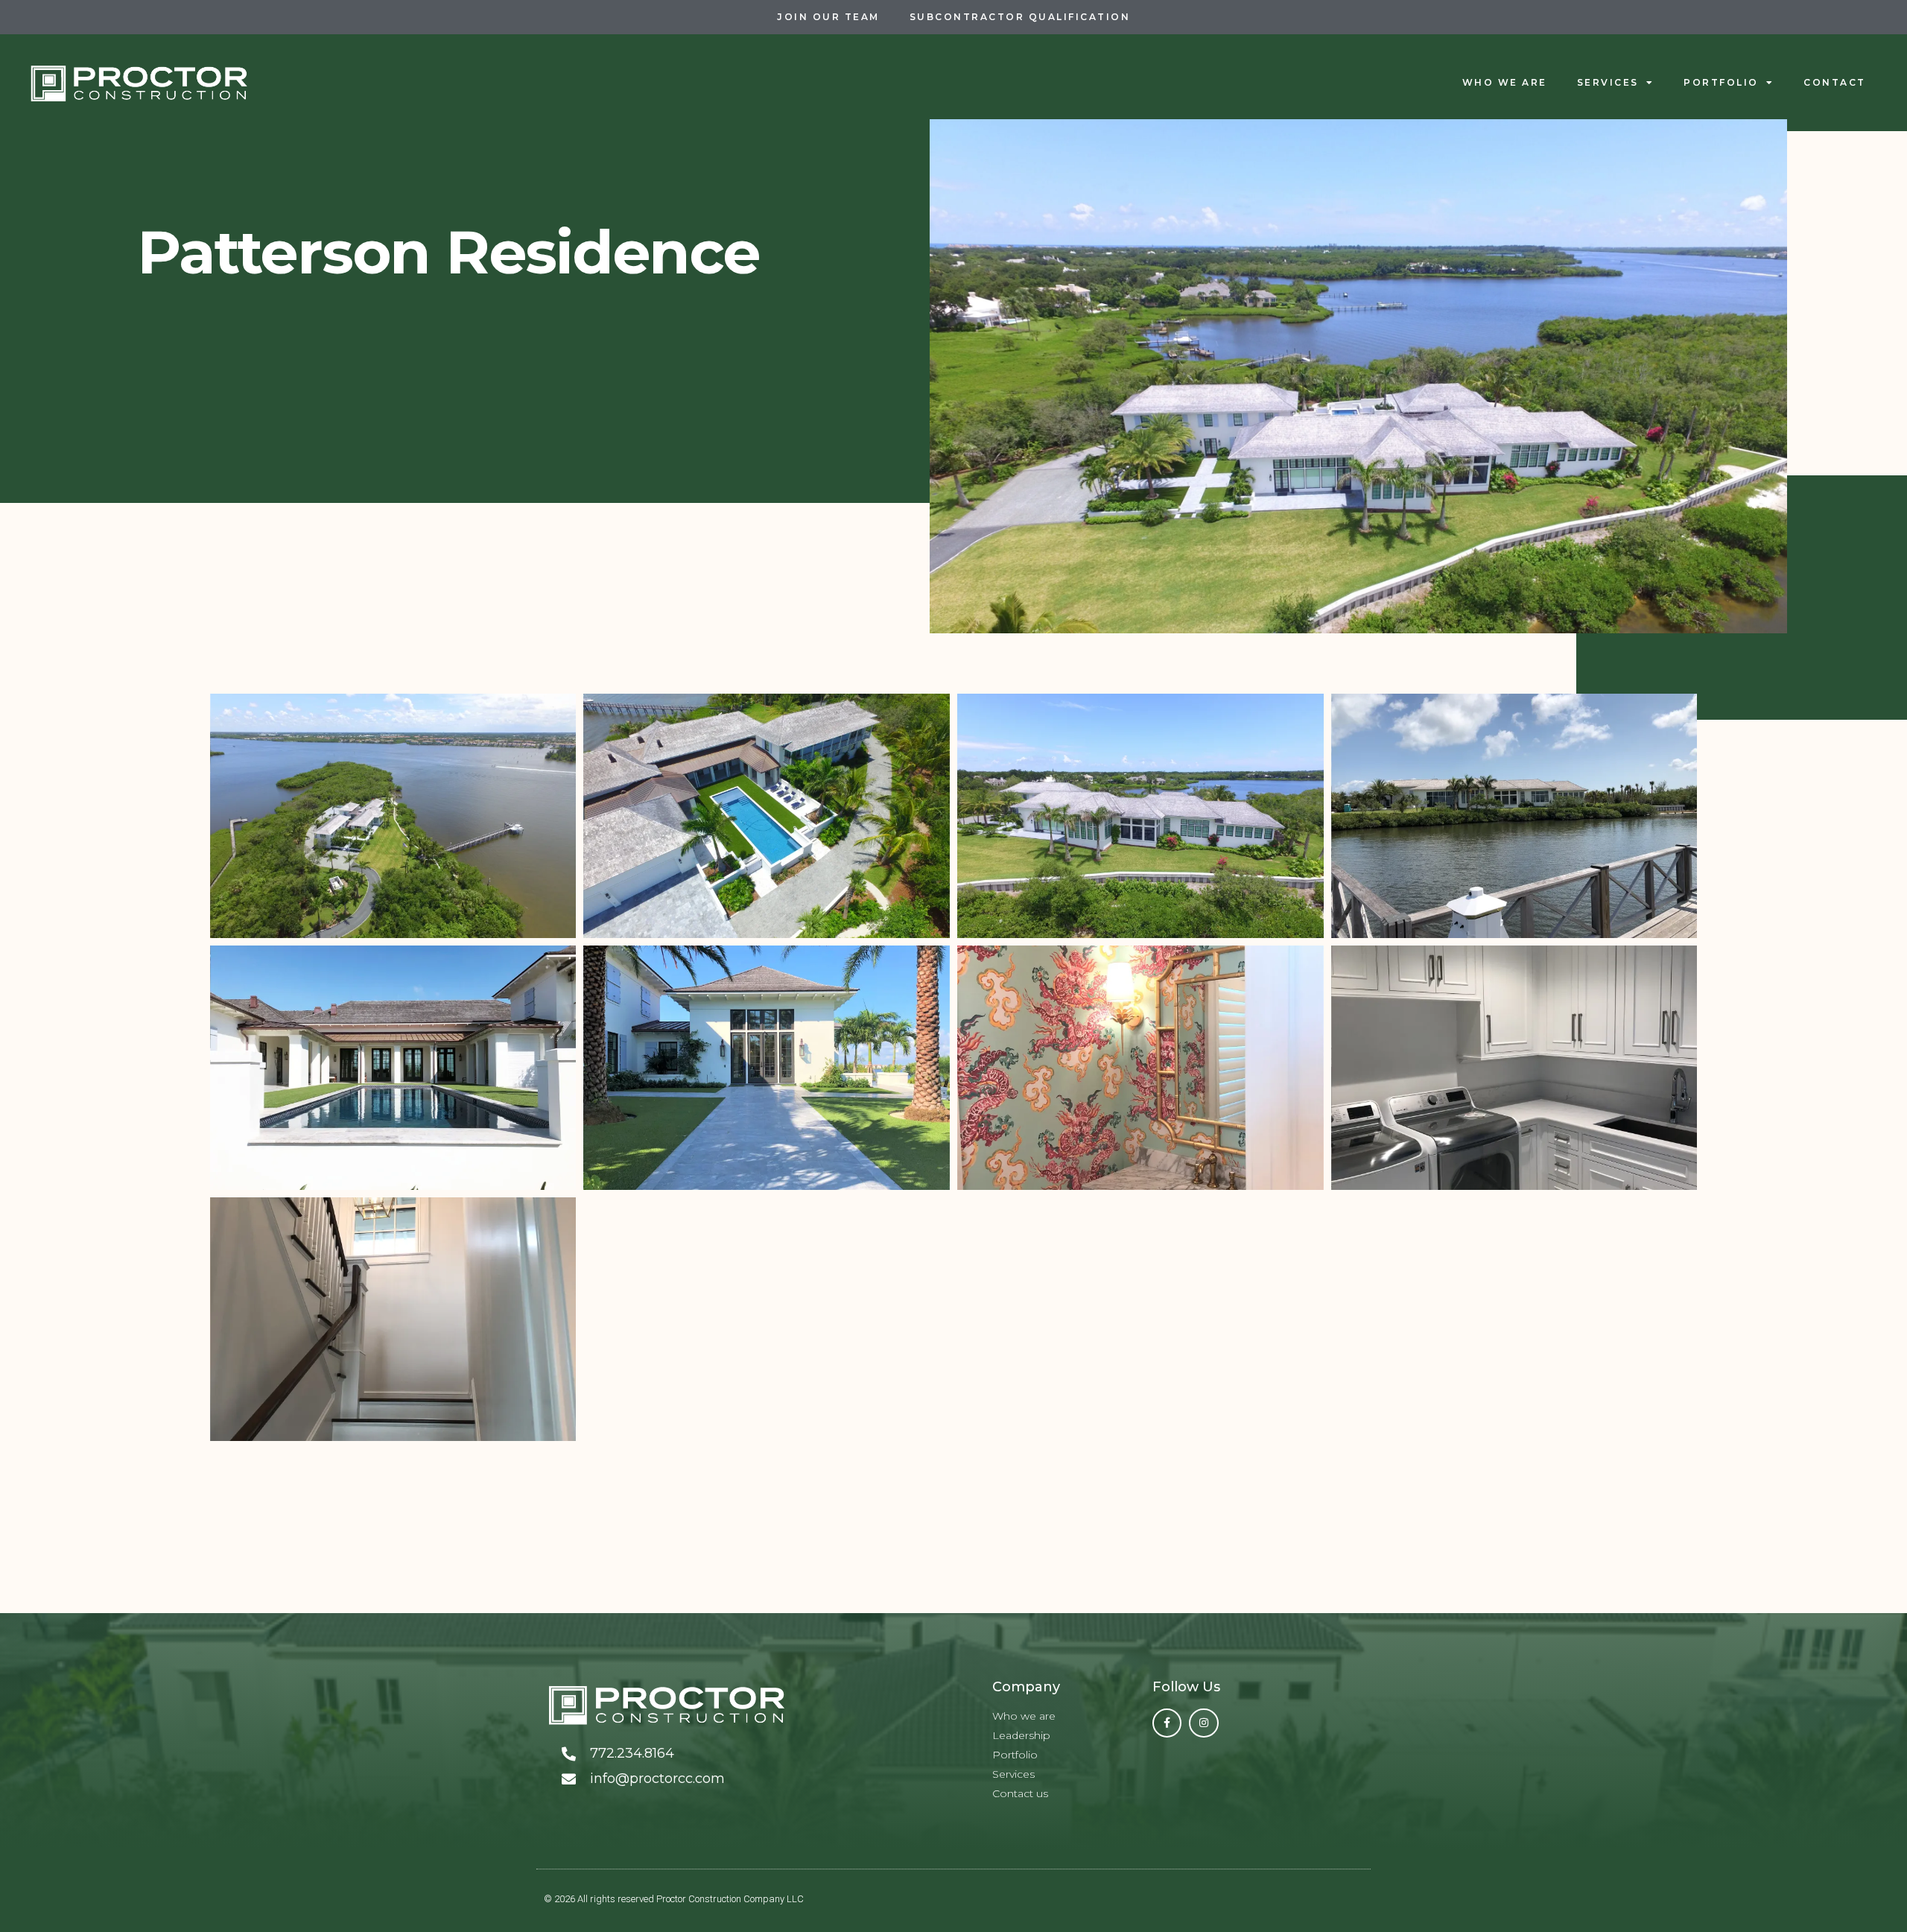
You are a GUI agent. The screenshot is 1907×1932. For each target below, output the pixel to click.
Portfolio (1721, 82)
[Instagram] (1203, 1723)
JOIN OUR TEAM (828, 17)
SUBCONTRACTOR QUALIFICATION (1020, 17)
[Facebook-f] (1167, 1723)
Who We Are (1505, 82)
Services (1608, 82)
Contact (1835, 82)
